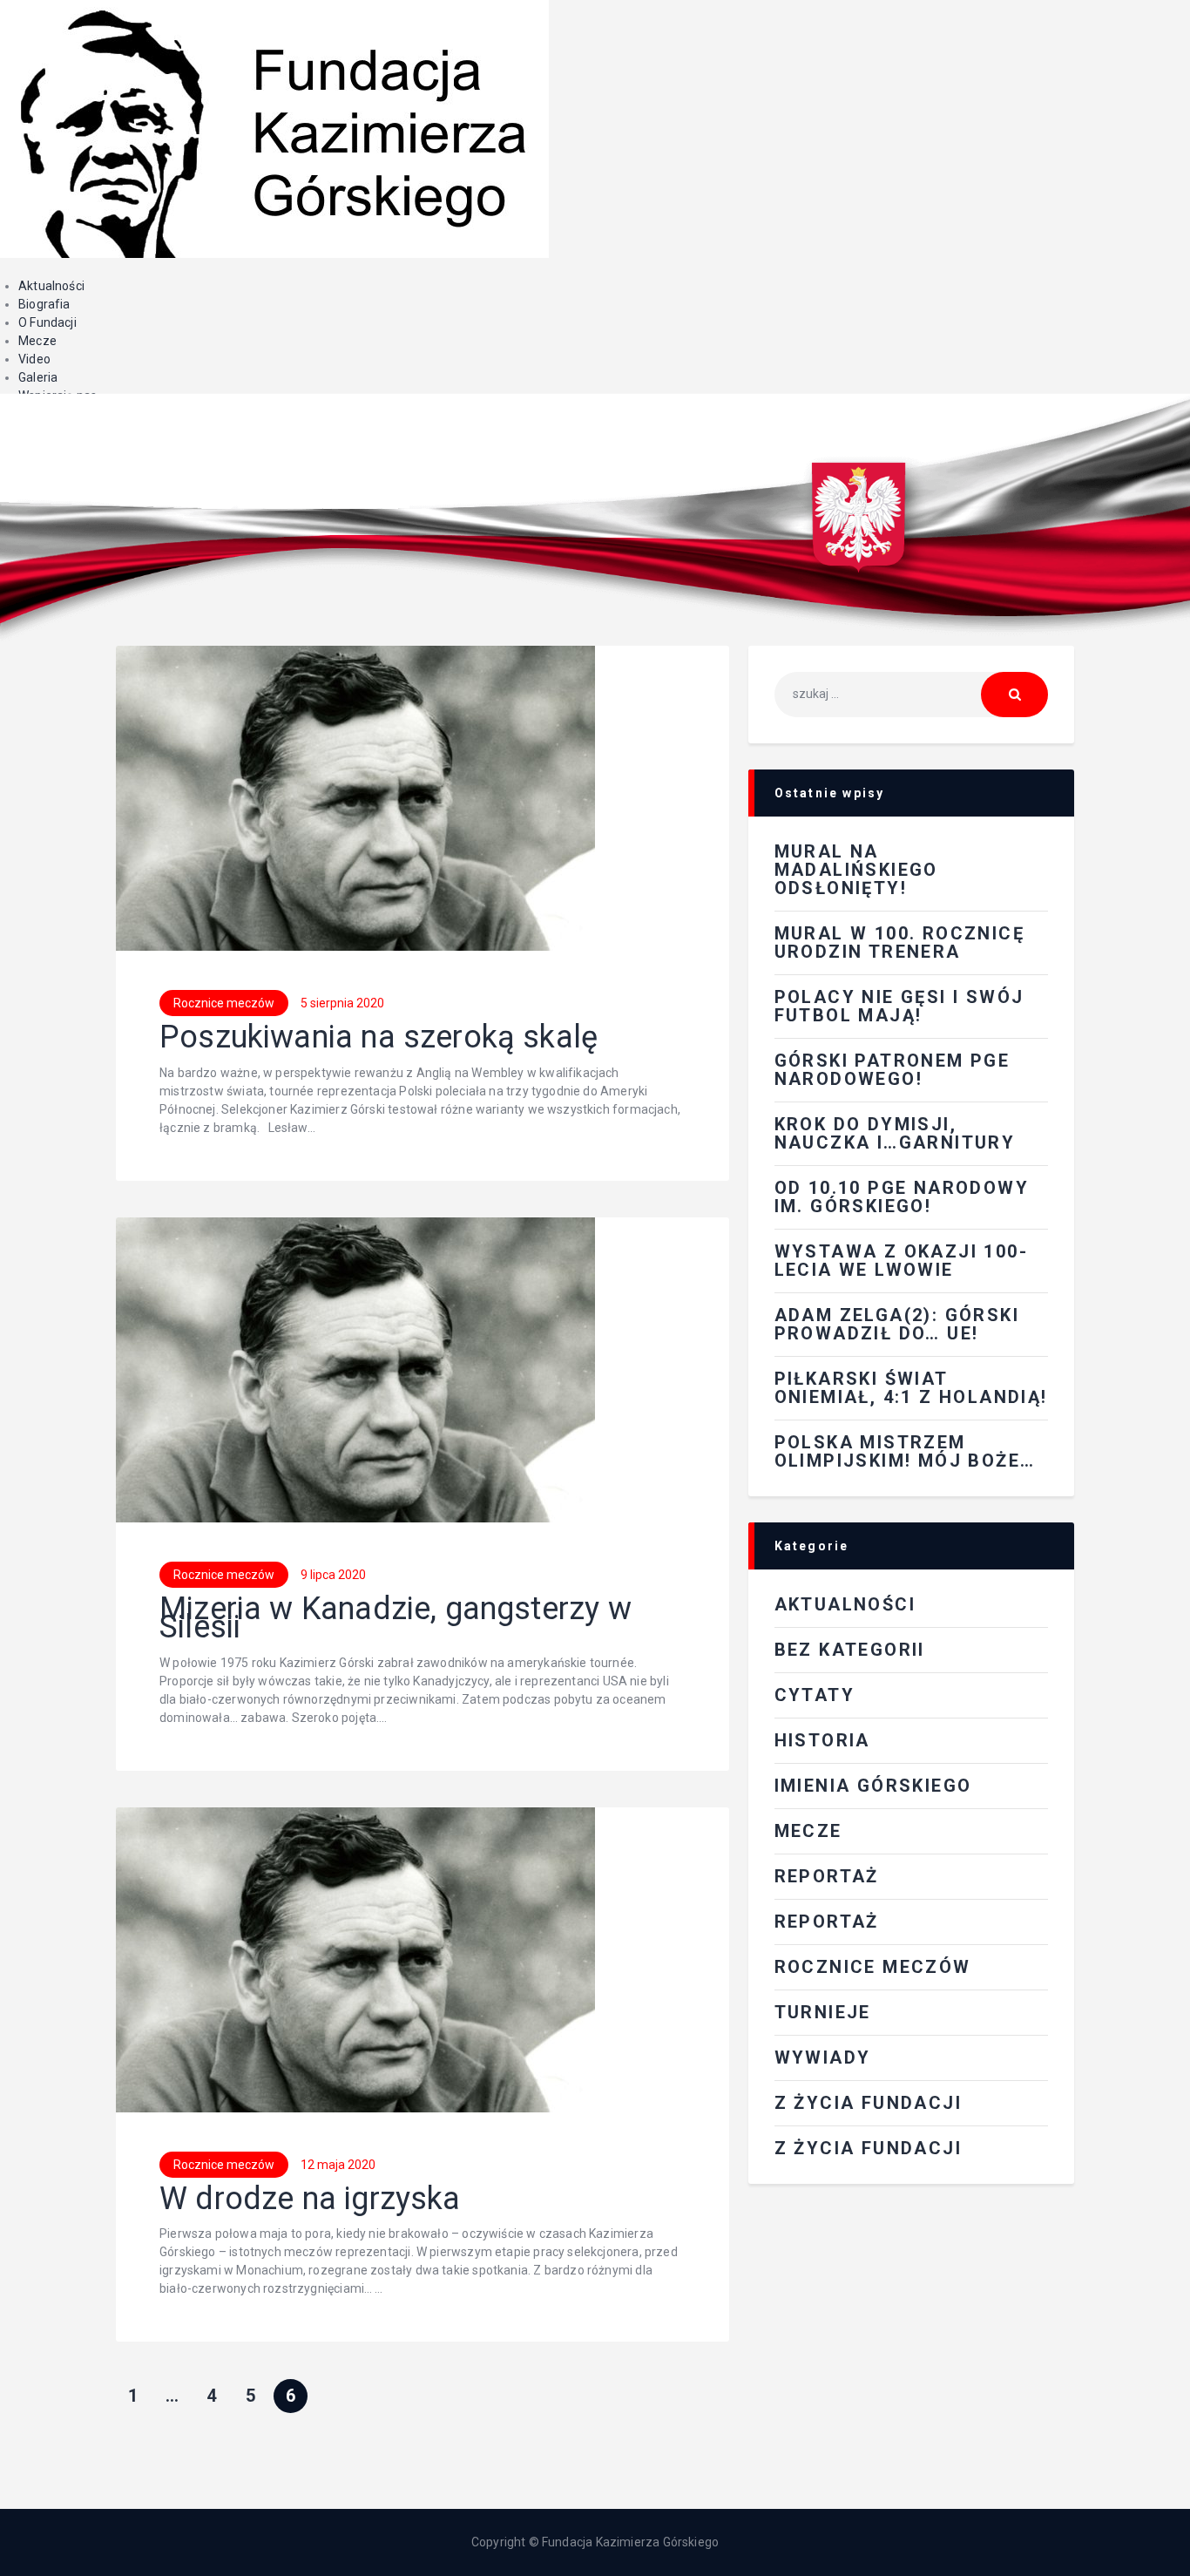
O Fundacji (47, 322)
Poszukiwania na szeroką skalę (379, 1037)
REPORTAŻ (827, 1876)
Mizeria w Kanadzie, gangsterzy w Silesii (396, 1618)
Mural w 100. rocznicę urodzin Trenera (899, 942)
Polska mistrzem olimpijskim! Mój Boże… (905, 1451)
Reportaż (827, 1922)
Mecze (37, 341)
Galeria (38, 377)
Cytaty (815, 1695)
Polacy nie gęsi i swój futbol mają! (899, 1006)
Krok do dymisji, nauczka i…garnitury (895, 1133)
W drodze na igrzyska (310, 2199)
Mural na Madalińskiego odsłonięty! (856, 870)
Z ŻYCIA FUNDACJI (868, 2103)
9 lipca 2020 (333, 1575)
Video (34, 359)
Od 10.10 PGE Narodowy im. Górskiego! (902, 1197)
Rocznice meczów (224, 1003)
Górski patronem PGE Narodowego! (892, 1070)
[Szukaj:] (911, 694)
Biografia (44, 304)
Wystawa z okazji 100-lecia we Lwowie (901, 1261)
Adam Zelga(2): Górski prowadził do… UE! (897, 1324)
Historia (822, 1740)
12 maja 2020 (338, 2165)
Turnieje (823, 2012)
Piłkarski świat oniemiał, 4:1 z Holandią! (911, 1388)
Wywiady (823, 2057)
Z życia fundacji (868, 2148)
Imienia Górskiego (873, 1786)
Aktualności (51, 286)
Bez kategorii (850, 1650)
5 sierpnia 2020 (342, 1003)
